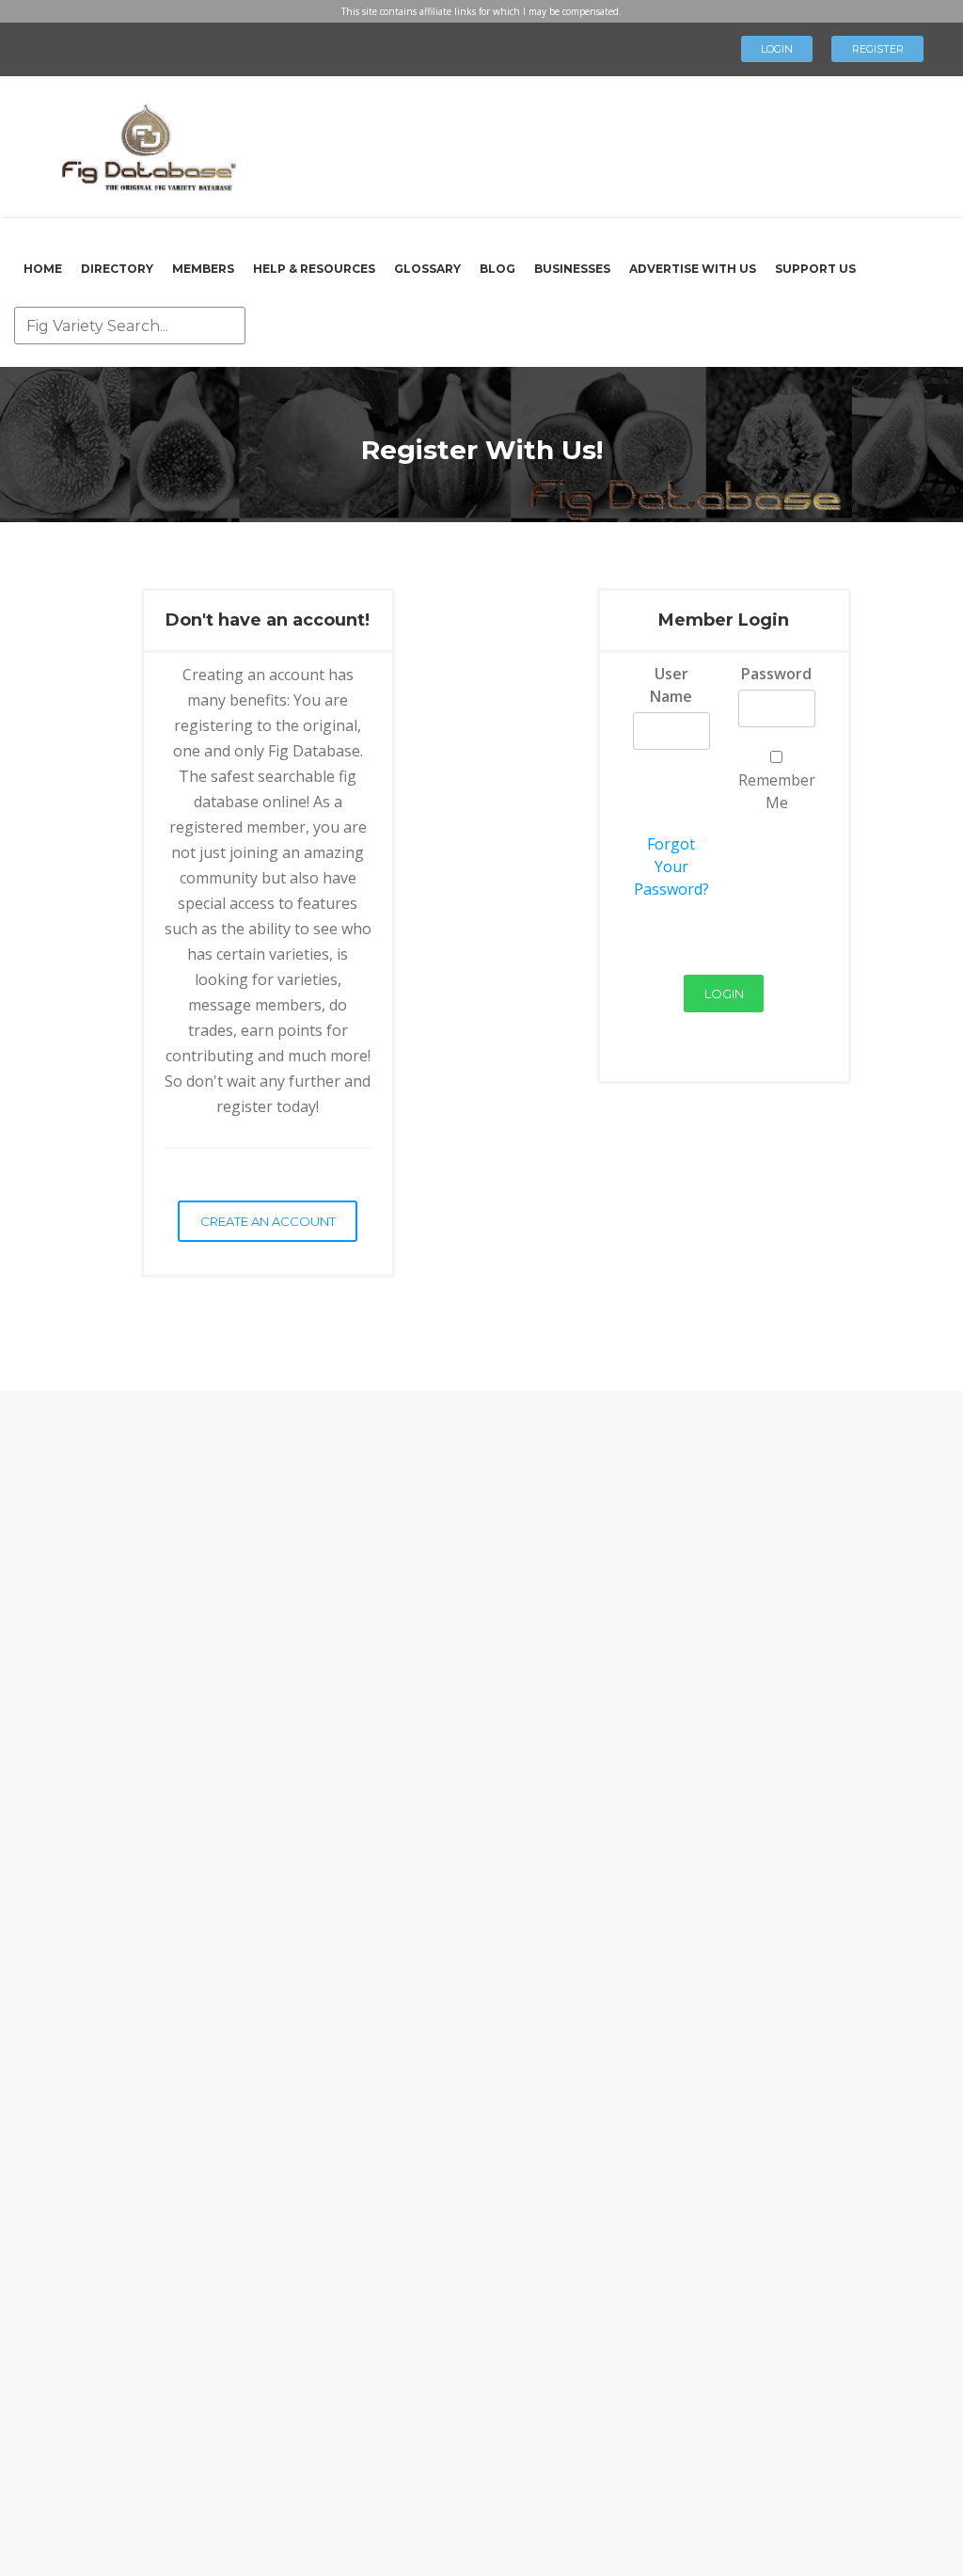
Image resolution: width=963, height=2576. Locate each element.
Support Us (815, 269)
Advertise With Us (693, 269)
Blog (497, 269)
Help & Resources (314, 269)
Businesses (572, 269)
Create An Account (268, 1221)
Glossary (427, 269)
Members (203, 269)
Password (776, 674)
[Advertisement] (617, 141)
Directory (117, 269)
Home (43, 269)
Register (878, 49)
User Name (671, 685)
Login (777, 49)
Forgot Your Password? (671, 867)
